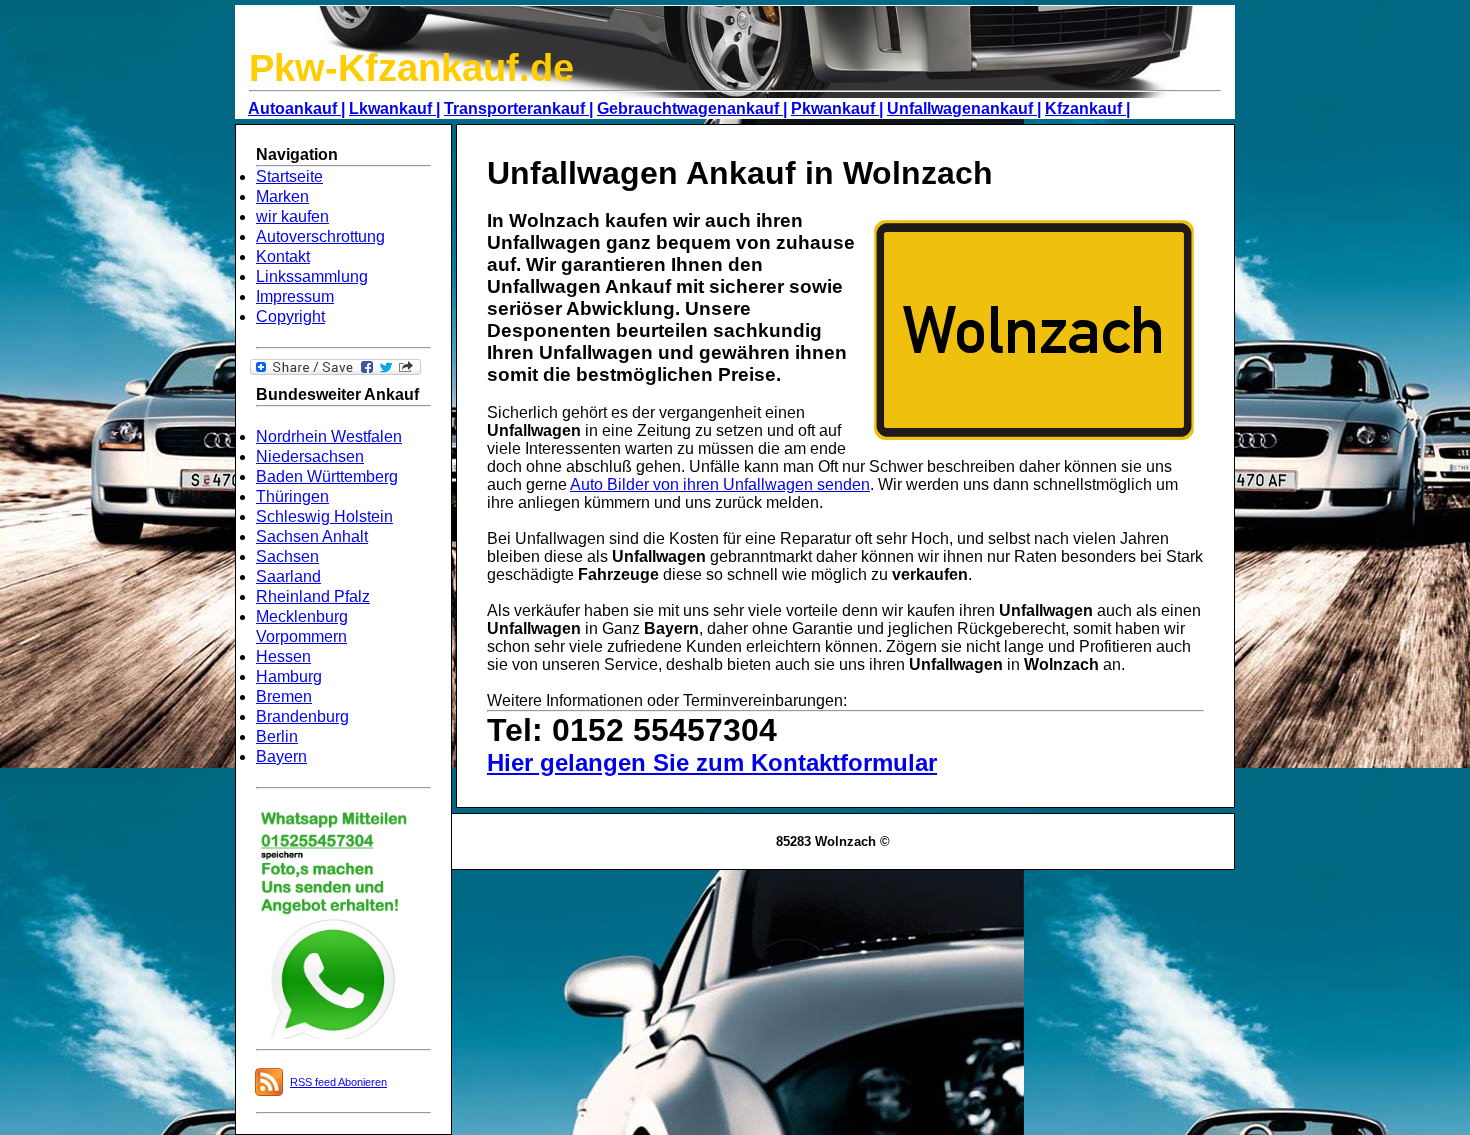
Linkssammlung (312, 276)
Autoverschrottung (320, 236)
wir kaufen (292, 216)
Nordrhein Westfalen (329, 436)
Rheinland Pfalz (313, 596)
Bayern (281, 756)
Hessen (283, 656)
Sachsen (287, 556)
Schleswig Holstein (324, 516)
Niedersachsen (310, 456)
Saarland (288, 576)
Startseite (289, 176)
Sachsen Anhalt (312, 536)
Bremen (284, 696)
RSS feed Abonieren (338, 1082)
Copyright (290, 316)
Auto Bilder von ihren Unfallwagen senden (720, 484)
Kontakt (283, 256)
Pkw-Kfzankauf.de (411, 68)
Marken (282, 196)
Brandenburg (302, 716)
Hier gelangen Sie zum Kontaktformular (712, 762)
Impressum (295, 296)
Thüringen (292, 496)
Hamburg (289, 676)
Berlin (277, 736)
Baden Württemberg (327, 476)
